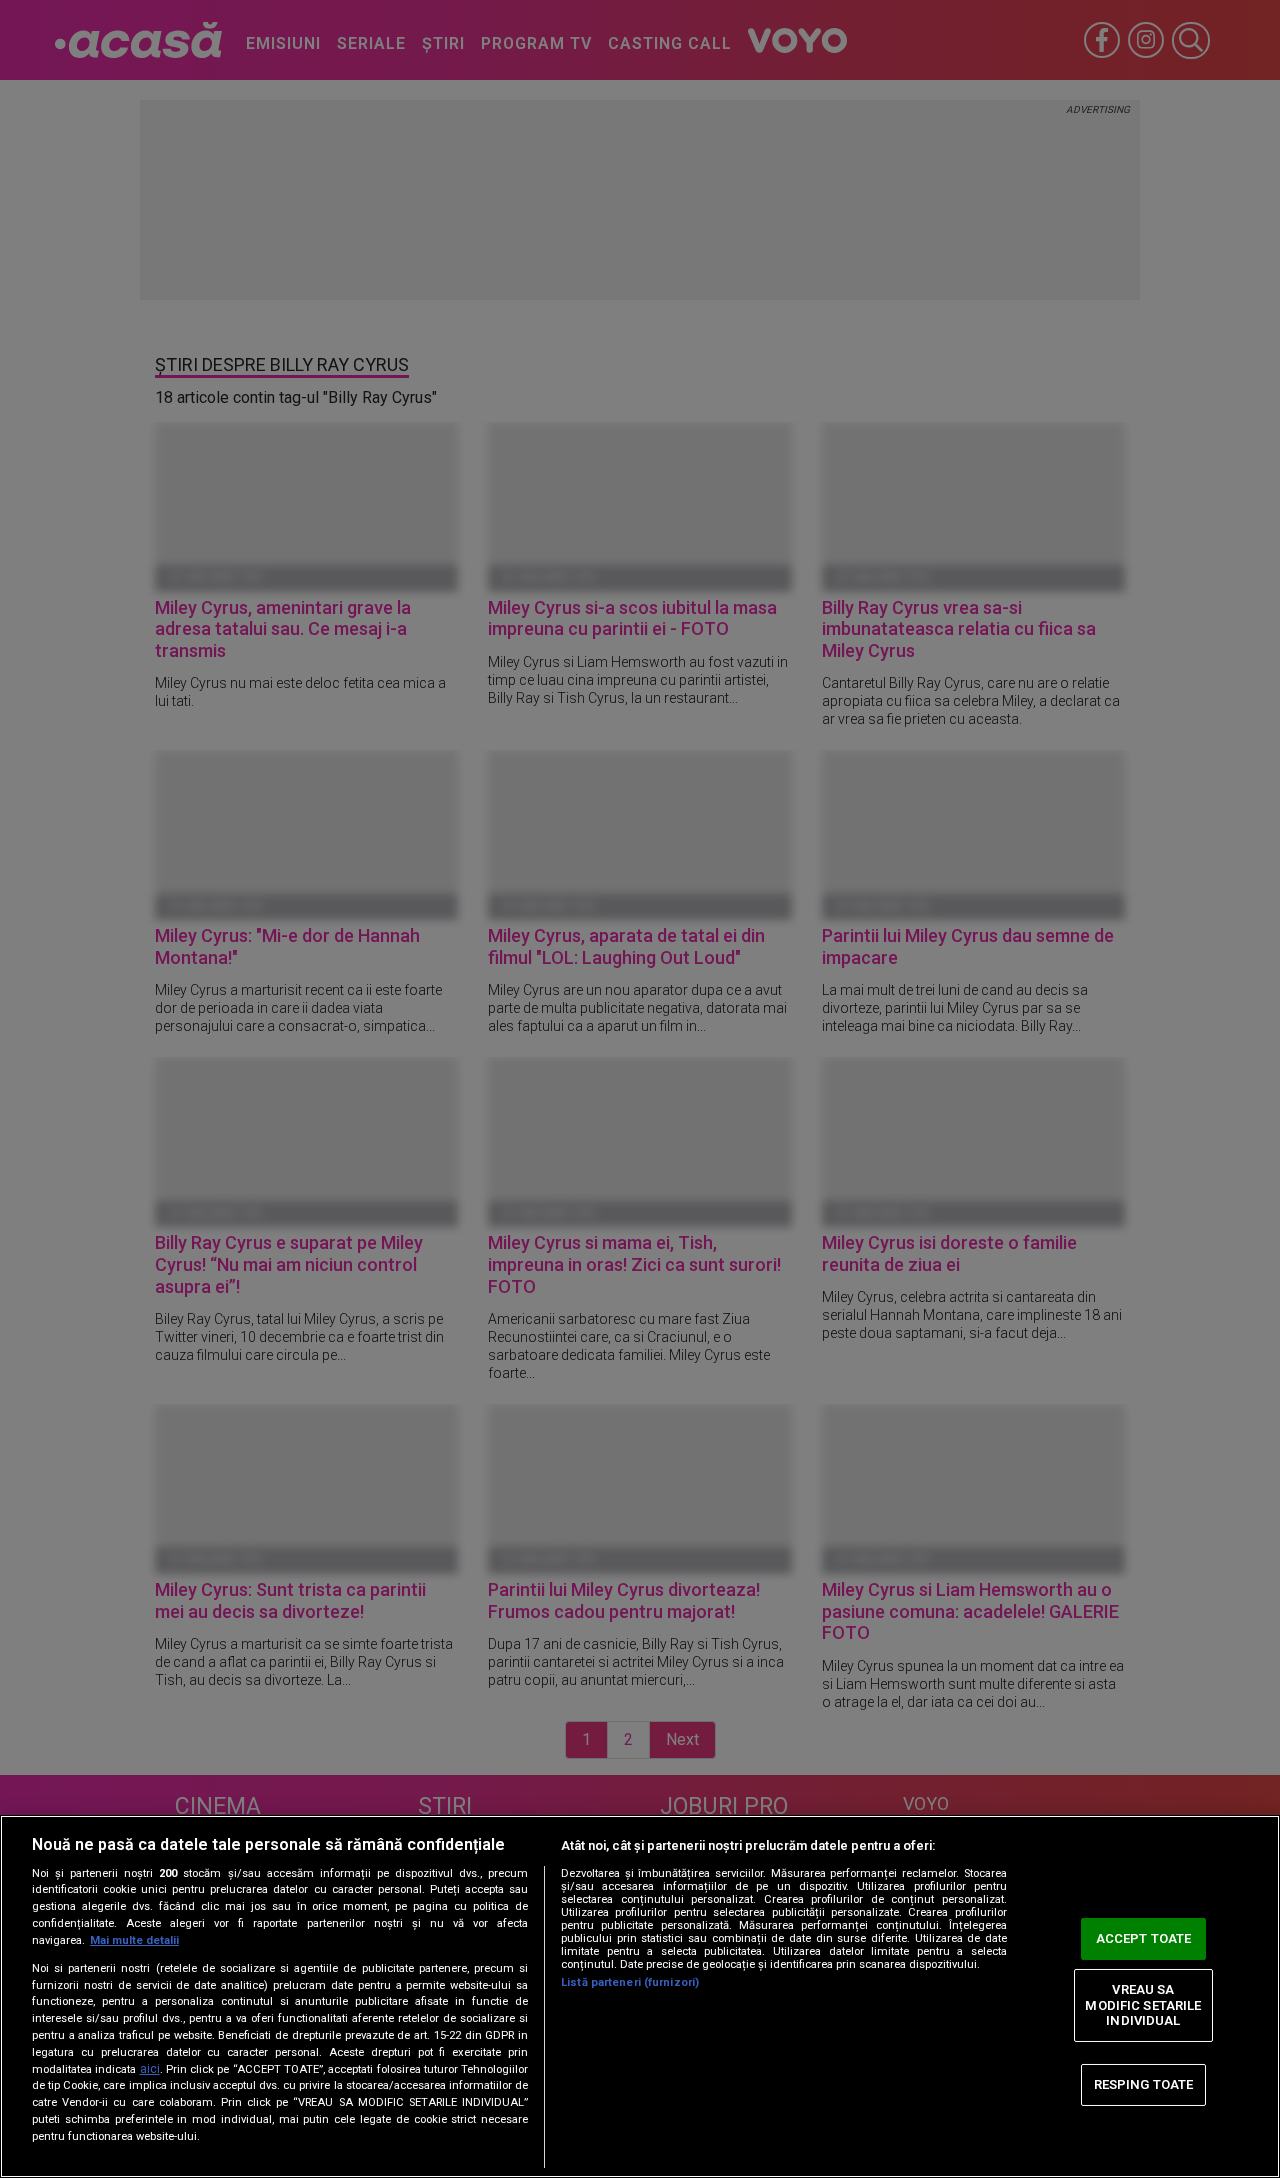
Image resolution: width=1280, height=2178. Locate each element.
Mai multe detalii (134, 1940)
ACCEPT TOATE (1144, 1938)
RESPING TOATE (1144, 2084)
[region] (640, 1996)
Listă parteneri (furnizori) (630, 1982)
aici (150, 2069)
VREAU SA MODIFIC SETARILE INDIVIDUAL (1143, 2005)
